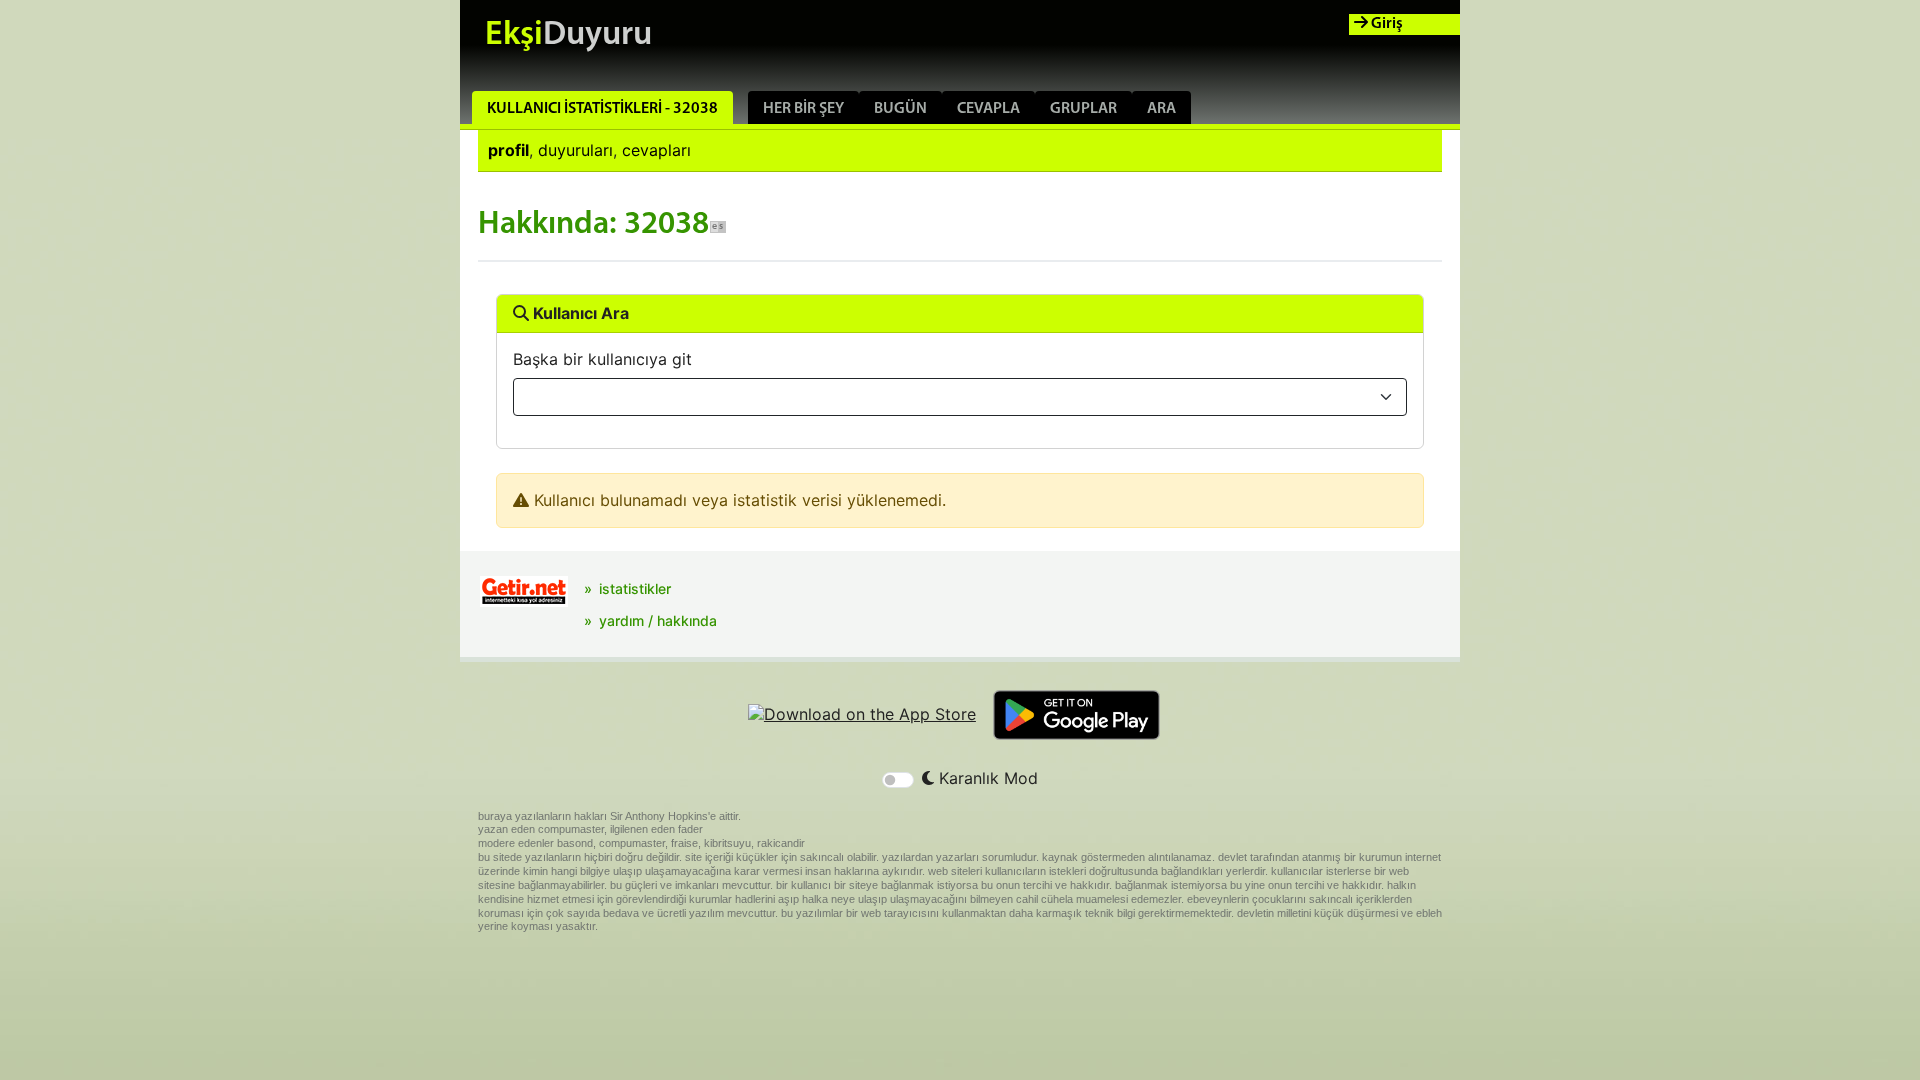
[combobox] (960, 397)
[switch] (898, 780)
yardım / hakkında (658, 620)
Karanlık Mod (986, 778)
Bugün (900, 109)
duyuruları (575, 150)
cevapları (656, 150)
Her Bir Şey (803, 109)
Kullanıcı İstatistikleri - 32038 (602, 109)
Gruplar (1083, 109)
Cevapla (988, 109)
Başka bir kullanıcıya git (602, 359)
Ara (1161, 109)
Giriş (1385, 24)
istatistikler (635, 588)
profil (508, 150)
